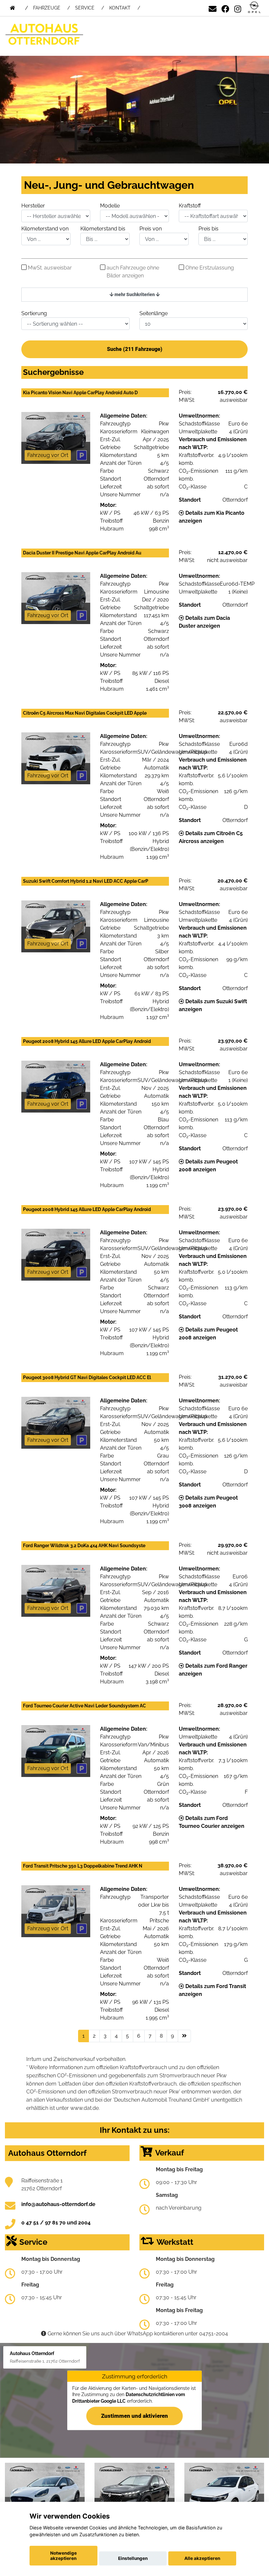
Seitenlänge (154, 313)
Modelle (110, 206)
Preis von (151, 229)
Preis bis (208, 229)
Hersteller (33, 206)
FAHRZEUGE (47, 8)
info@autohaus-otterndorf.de (58, 2204)
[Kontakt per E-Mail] (213, 8)
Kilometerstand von (45, 229)
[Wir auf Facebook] (225, 8)
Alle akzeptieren (202, 2558)
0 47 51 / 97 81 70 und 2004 (56, 2223)
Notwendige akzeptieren (63, 2556)
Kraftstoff (190, 206)
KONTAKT (120, 8)
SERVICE (85, 8)
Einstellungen (133, 2558)
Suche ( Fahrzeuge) (135, 349)
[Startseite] (254, 8)
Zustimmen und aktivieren (134, 2416)
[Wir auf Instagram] (238, 8)
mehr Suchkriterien (135, 294)
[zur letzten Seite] (184, 2036)
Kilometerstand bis (103, 229)
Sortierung (34, 313)
